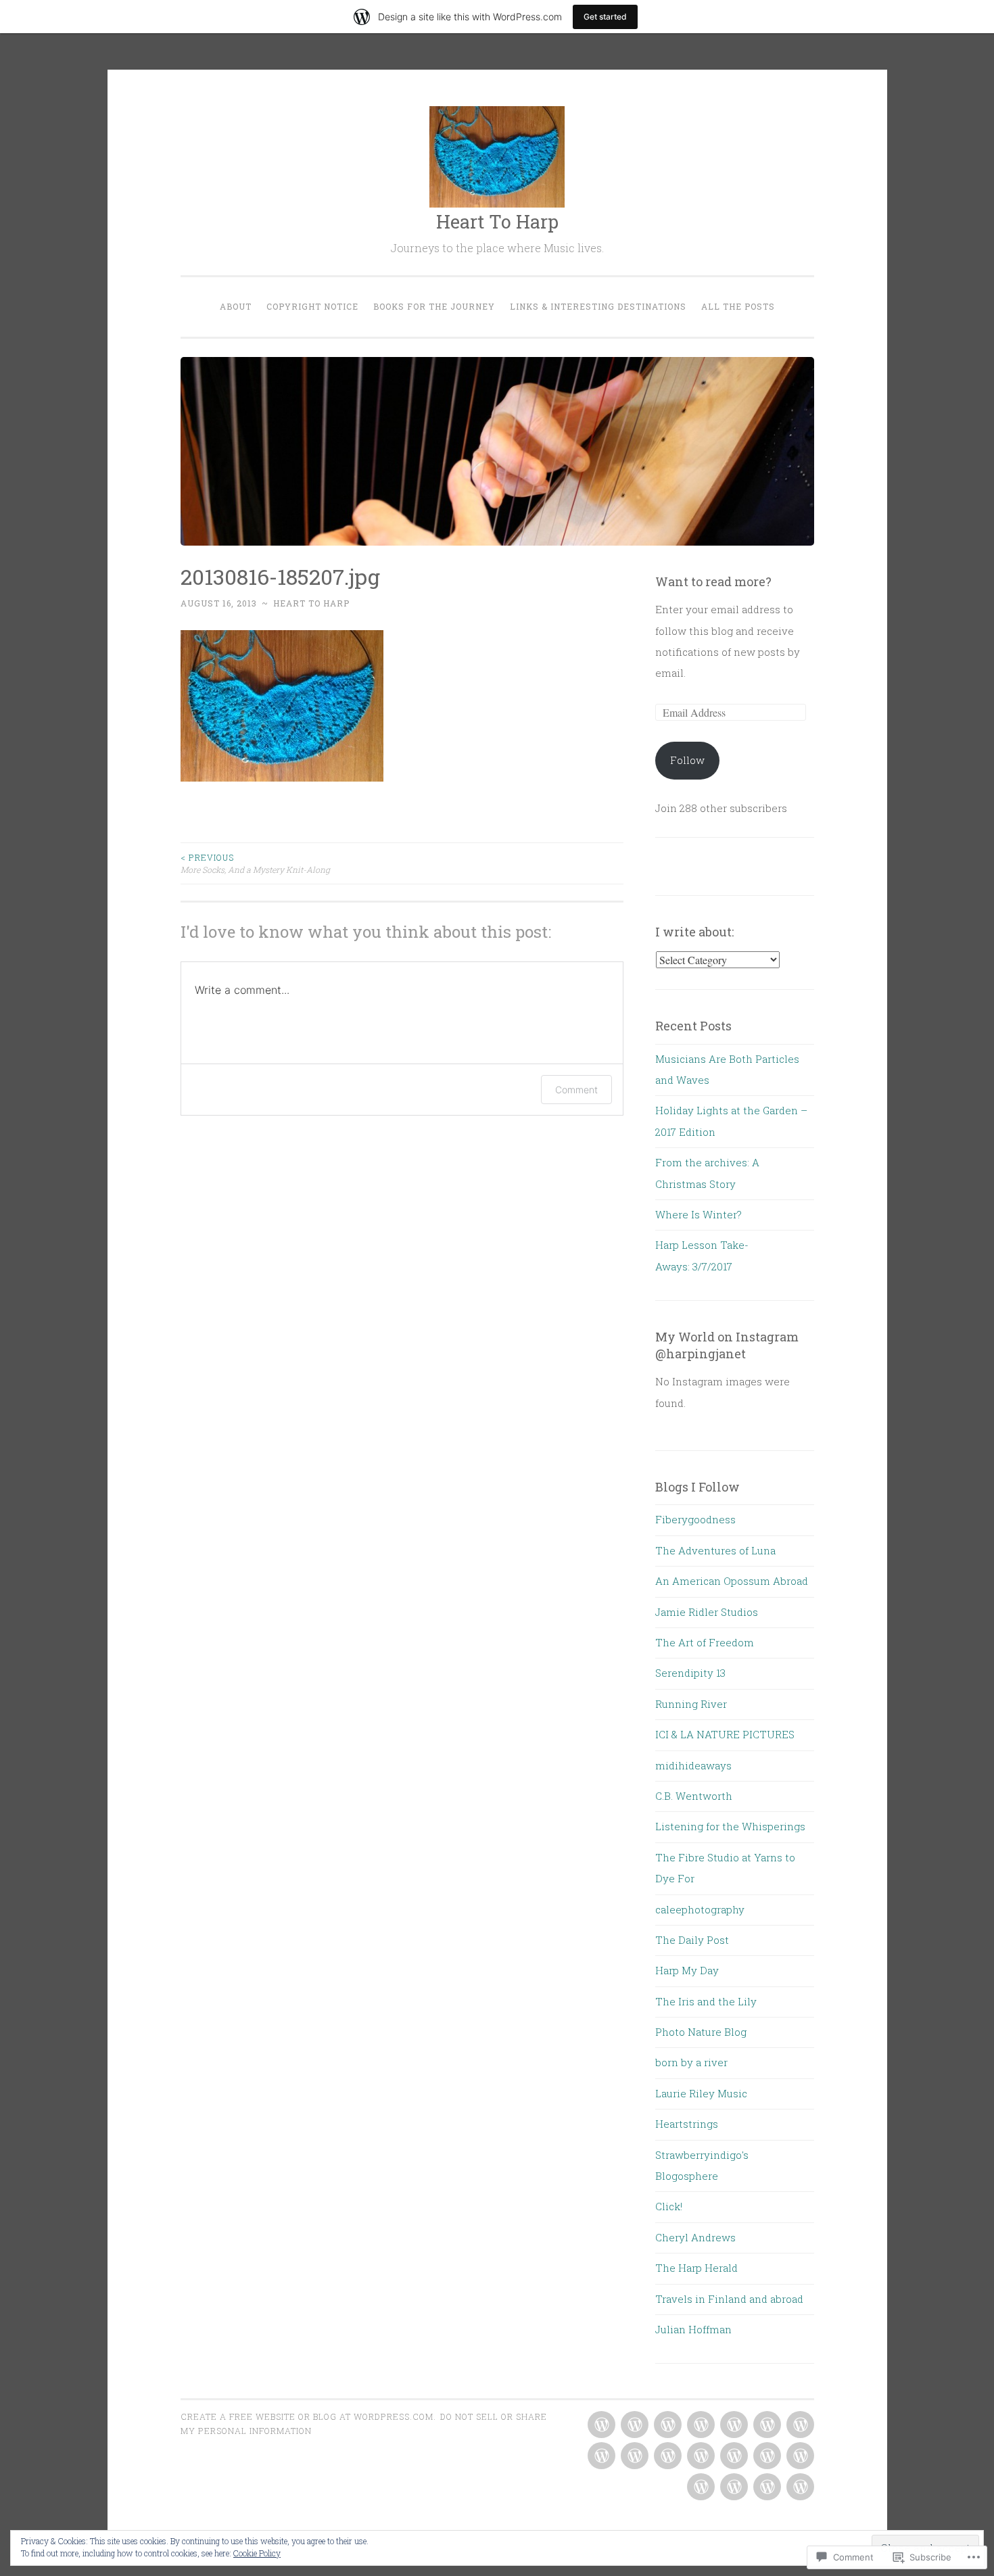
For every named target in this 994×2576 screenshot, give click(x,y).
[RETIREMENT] (799, 2456)
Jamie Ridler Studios (707, 1612)
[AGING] (600, 2425)
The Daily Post (692, 1940)
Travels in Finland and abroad (729, 2299)
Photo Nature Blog (701, 2032)
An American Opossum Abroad (732, 1581)
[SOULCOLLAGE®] (766, 2456)
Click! (669, 2206)
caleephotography (700, 1909)
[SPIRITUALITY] (700, 2487)
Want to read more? (713, 581)
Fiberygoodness (695, 1519)
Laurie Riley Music (701, 2093)
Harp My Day (687, 1970)
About (236, 306)
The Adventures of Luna (715, 1550)
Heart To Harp (497, 221)
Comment (576, 1090)
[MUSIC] (600, 2456)
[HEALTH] (766, 2425)
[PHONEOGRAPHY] (700, 2456)
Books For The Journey (434, 306)
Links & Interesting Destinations (598, 306)
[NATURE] (633, 2456)
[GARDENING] (700, 2425)
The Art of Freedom (705, 1642)
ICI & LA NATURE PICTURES (725, 1734)
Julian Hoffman (693, 2329)
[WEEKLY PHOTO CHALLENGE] (799, 2487)
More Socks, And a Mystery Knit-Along (255, 863)
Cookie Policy (257, 2553)
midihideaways (693, 1765)
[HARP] (733, 2425)
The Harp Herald (696, 2268)
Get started (605, 17)
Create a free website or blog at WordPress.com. (308, 2416)
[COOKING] (633, 2425)
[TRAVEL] (733, 2487)
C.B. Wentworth (694, 1796)
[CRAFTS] (666, 2425)
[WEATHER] (766, 2487)
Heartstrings (687, 2124)
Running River (691, 1704)
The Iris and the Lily (706, 2001)
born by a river (691, 2062)
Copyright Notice (312, 306)
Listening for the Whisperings (730, 1826)
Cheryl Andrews (695, 2237)
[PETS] (666, 2456)
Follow (687, 760)
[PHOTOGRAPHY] (733, 2456)
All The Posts (738, 306)
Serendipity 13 (690, 1673)
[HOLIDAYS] (799, 2425)
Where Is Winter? (699, 1214)
